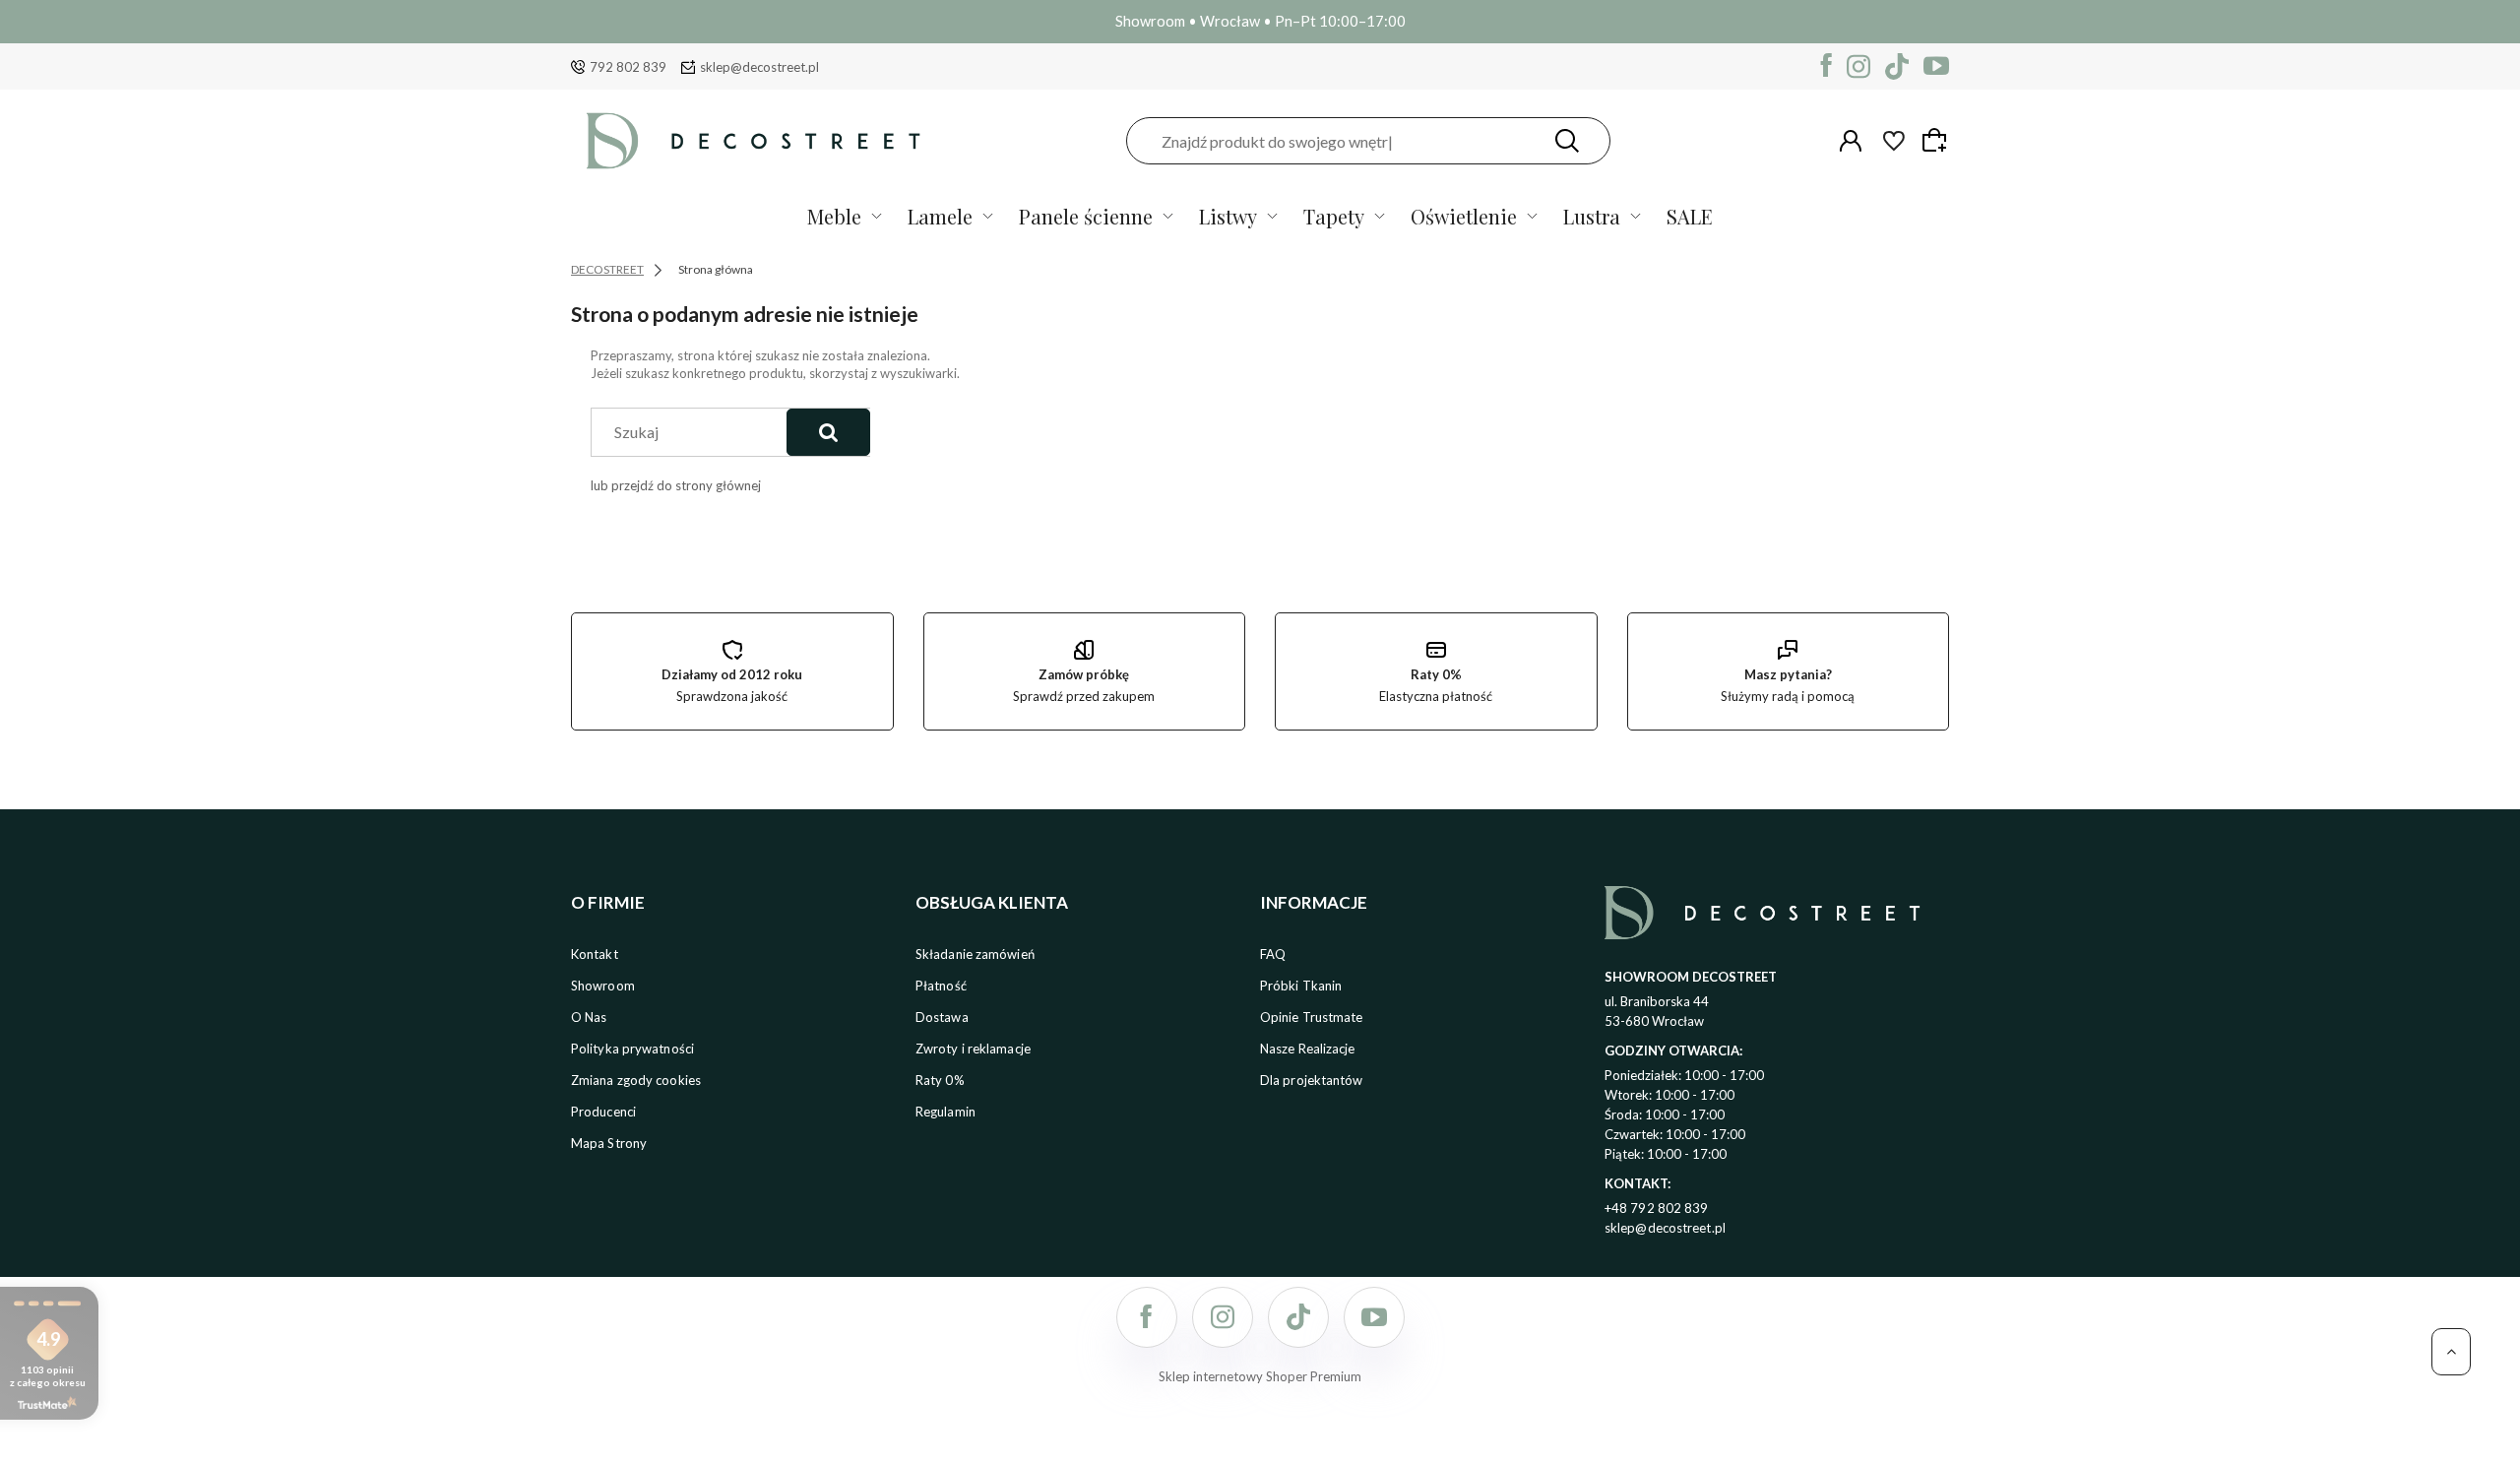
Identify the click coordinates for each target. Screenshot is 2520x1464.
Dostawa (942, 1017)
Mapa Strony (609, 1143)
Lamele (940, 216)
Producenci (603, 1112)
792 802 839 (628, 67)
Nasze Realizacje (1308, 1049)
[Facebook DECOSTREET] (1827, 66)
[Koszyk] (1937, 140)
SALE (1690, 216)
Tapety (1334, 216)
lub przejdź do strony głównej (676, 485)
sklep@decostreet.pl (759, 67)
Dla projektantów (1312, 1080)
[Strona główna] (753, 141)
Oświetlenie (1464, 216)
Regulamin (945, 1112)
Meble (834, 216)
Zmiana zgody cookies (636, 1080)
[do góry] (2451, 1352)
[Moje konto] (1851, 141)
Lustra (1592, 216)
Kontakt (595, 954)
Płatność (941, 986)
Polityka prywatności (632, 1049)
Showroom (603, 986)
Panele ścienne (1086, 216)
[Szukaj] (1567, 141)
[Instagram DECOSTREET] (1858, 66)
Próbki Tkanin (1301, 986)
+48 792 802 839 (1657, 1208)
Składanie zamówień (975, 954)
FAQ (1273, 954)
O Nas (589, 1017)
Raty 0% (940, 1080)
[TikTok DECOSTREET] (1897, 66)
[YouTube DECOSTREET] (1936, 66)
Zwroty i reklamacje (973, 1049)
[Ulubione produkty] (1894, 141)
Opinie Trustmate (1312, 1017)
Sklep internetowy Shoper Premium (1260, 1376)
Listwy (1228, 216)
